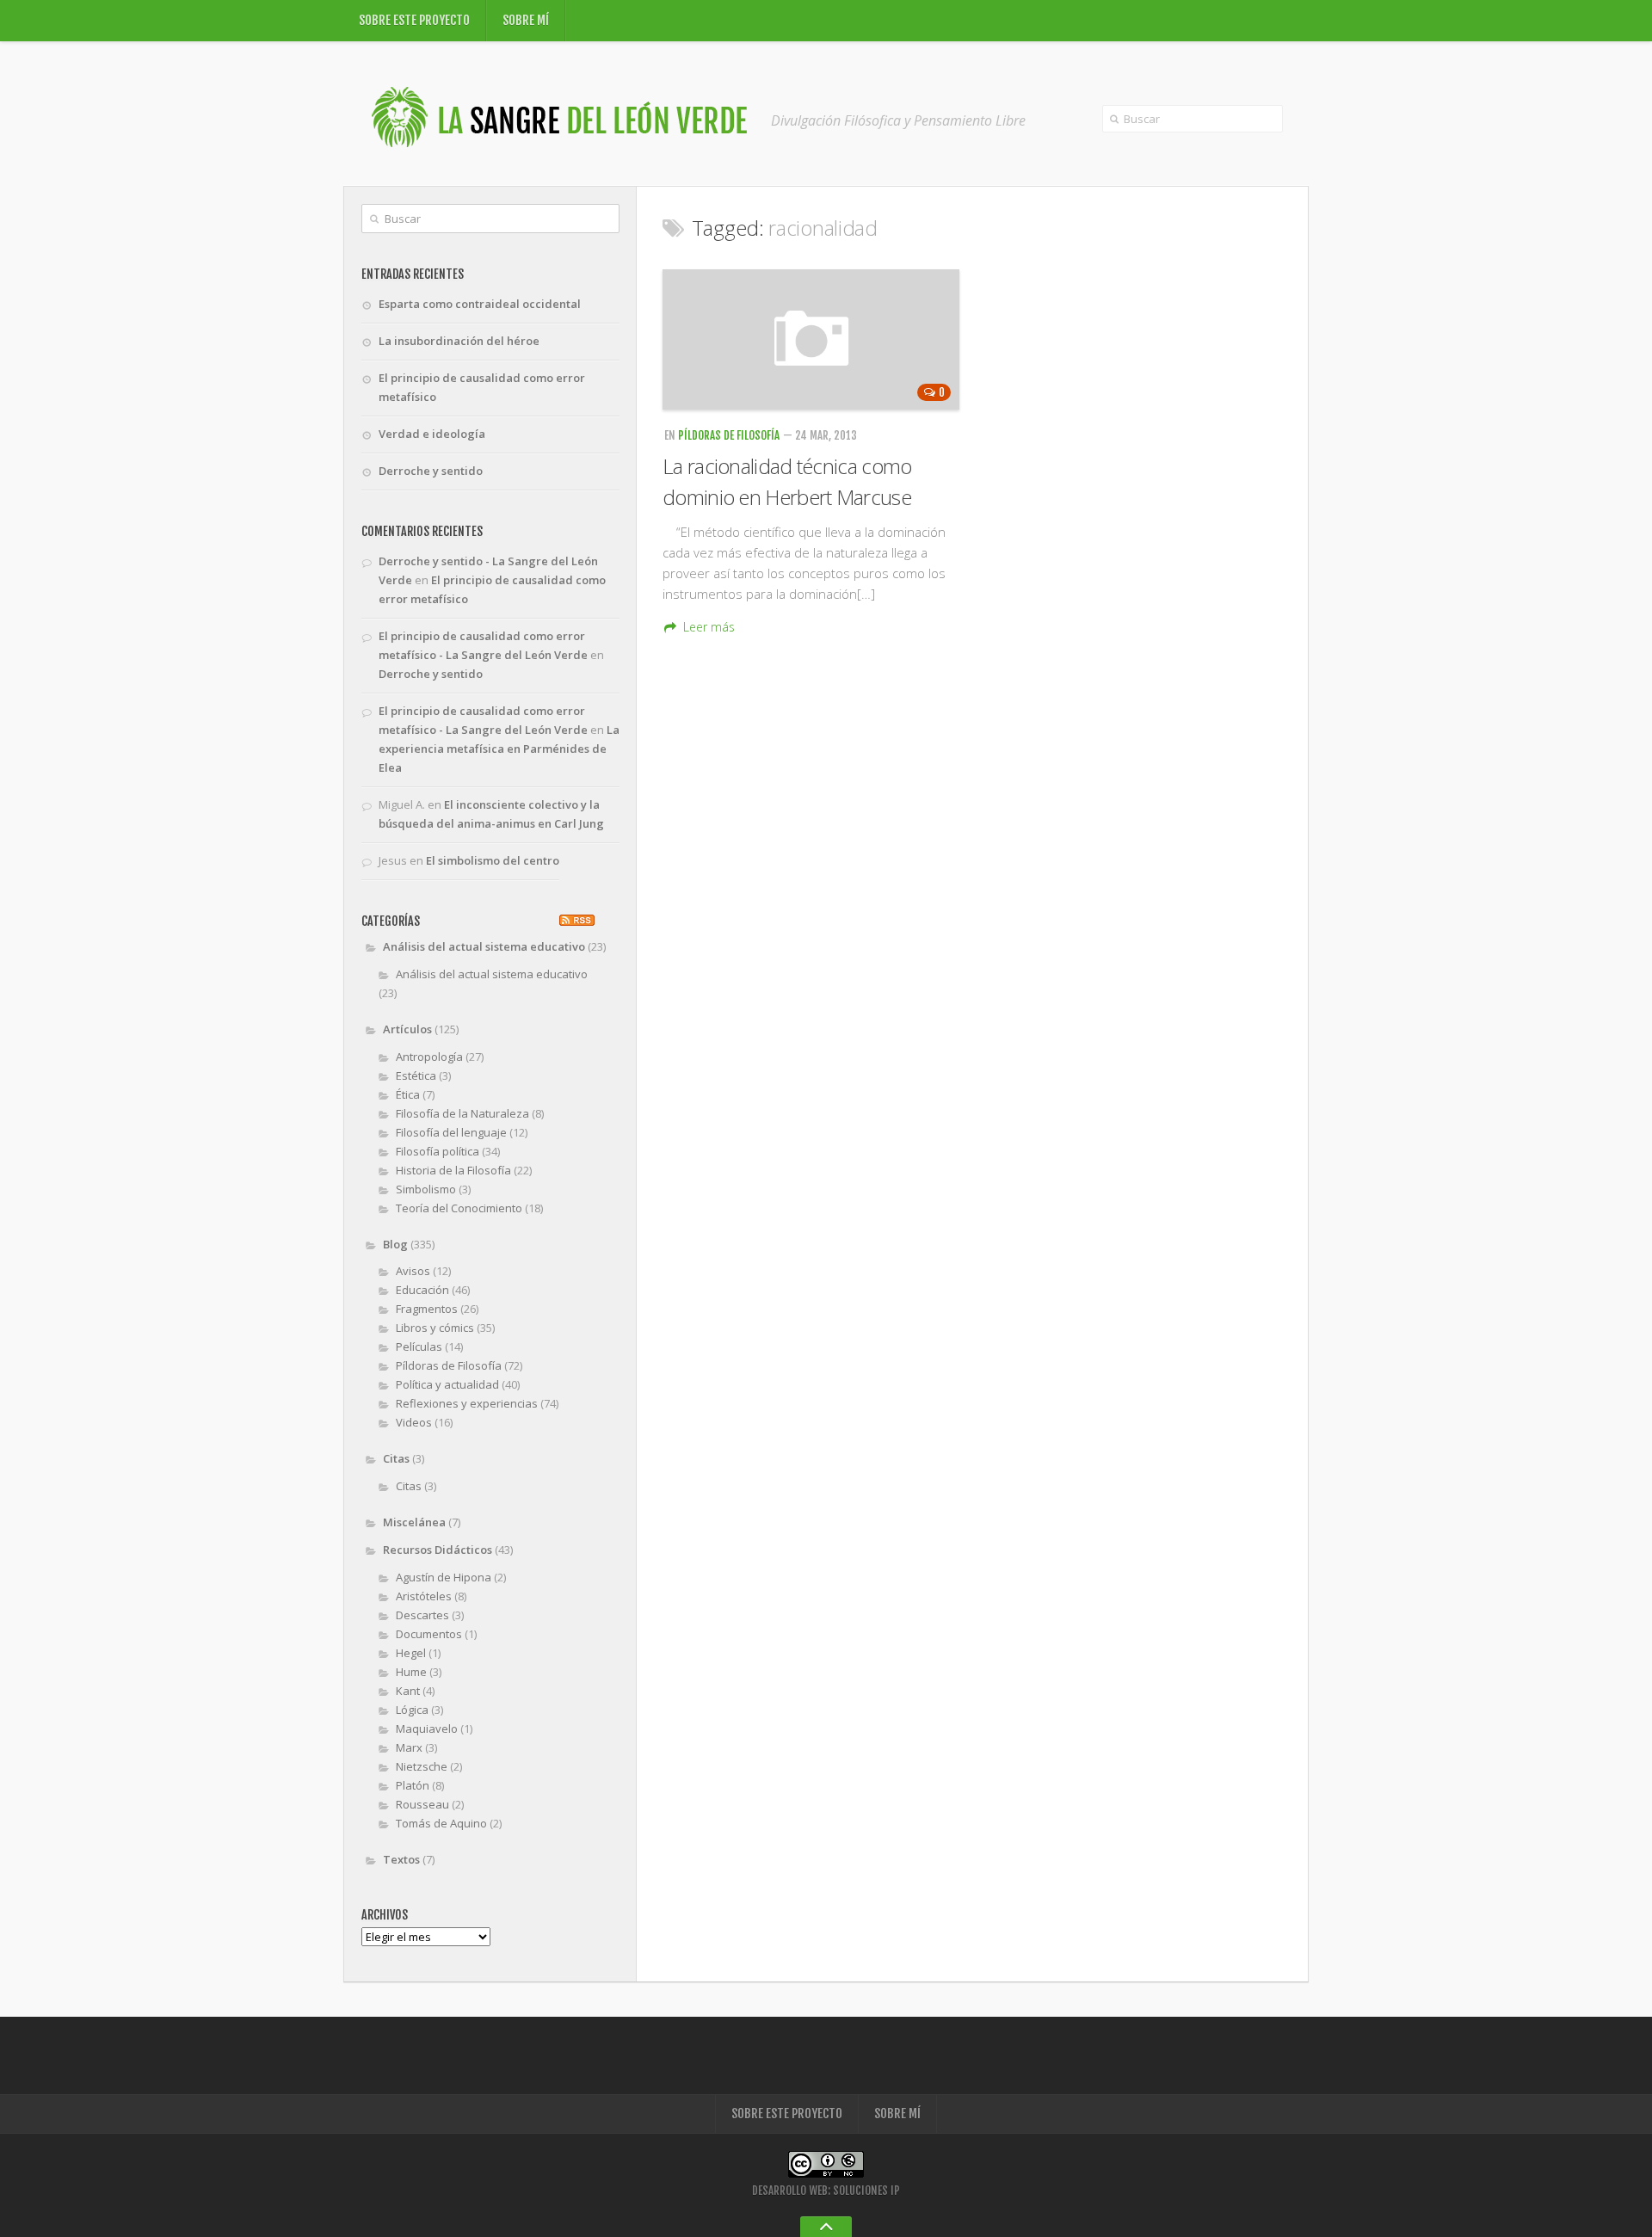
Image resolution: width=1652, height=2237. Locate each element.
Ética (408, 1094)
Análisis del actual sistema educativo (484, 946)
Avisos (413, 1271)
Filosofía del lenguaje (451, 1132)
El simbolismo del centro (493, 860)
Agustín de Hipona (444, 1577)
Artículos (407, 1029)
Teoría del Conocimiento (459, 1208)
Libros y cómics (435, 1328)
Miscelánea (414, 1522)
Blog (395, 1244)
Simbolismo (426, 1189)
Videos (414, 1422)
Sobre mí (526, 20)
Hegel (411, 1653)
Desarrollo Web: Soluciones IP (826, 2191)
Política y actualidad (447, 1384)
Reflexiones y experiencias (467, 1403)
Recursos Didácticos (438, 1550)
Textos (401, 1859)
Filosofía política (438, 1151)
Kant (408, 1691)
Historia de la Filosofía (453, 1170)
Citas (396, 1458)
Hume (411, 1672)
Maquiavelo (427, 1729)
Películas (419, 1347)
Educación (422, 1290)
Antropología (429, 1057)
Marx (409, 1747)
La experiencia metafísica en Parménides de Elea (499, 749)
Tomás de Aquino (441, 1823)
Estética (416, 1075)
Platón (413, 1785)
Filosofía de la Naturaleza (462, 1113)
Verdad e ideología (432, 434)
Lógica (412, 1710)
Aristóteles (424, 1596)
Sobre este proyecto (414, 20)
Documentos (429, 1634)
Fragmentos (427, 1309)
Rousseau (422, 1804)
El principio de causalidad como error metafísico (482, 387)
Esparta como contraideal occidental (480, 304)
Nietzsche (422, 1766)
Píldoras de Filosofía (729, 435)
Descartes (422, 1615)
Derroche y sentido (431, 471)
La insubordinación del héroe (459, 341)
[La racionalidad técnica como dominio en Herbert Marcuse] (811, 339)
